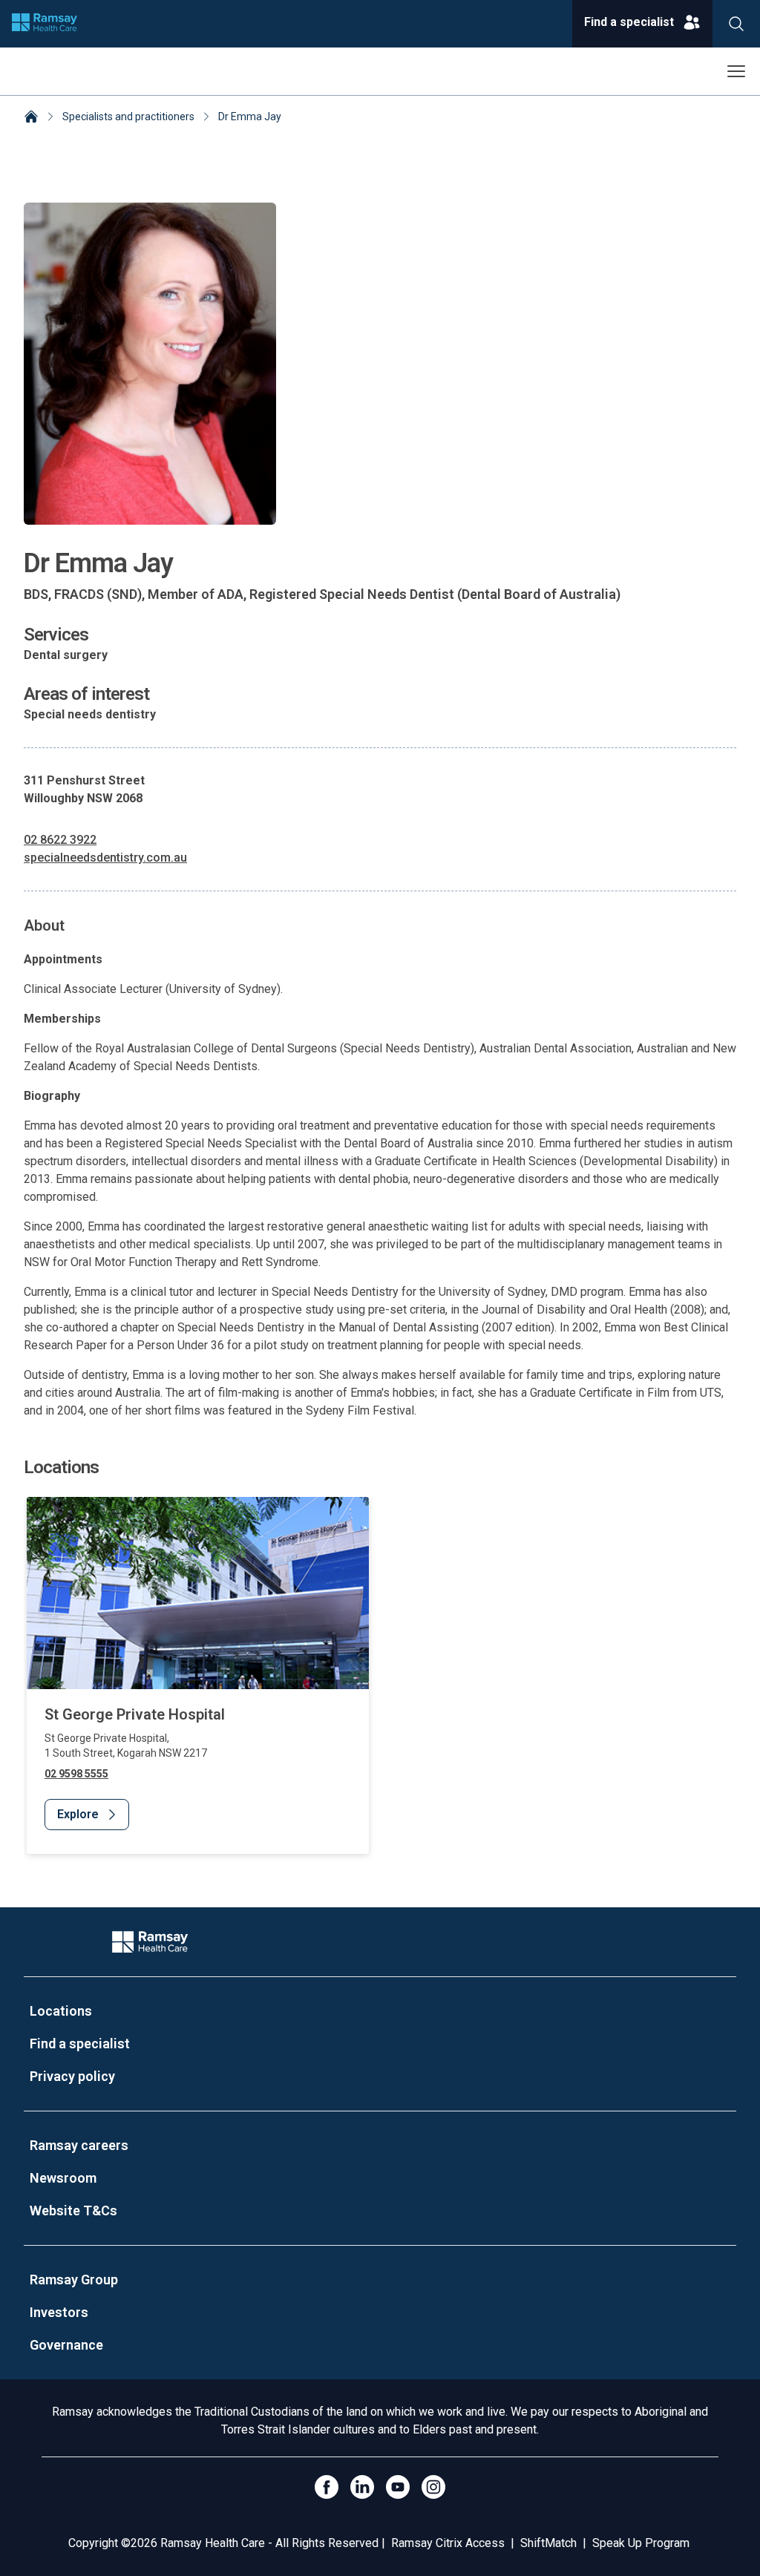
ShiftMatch (548, 2543)
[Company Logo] (150, 1942)
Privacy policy (72, 2076)
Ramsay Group (74, 2280)
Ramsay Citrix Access (448, 2543)
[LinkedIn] (362, 2487)
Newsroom (63, 2178)
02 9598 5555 (76, 1774)
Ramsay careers (79, 2145)
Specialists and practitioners (128, 117)
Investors (59, 2312)
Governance (66, 2345)
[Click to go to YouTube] (398, 2487)
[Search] (736, 24)
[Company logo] (45, 24)
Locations (61, 2011)
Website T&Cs (73, 2210)
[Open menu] (736, 71)
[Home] (31, 118)
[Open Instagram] (433, 2487)
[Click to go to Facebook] (327, 2487)
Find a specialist (80, 2044)
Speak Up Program (641, 2543)
